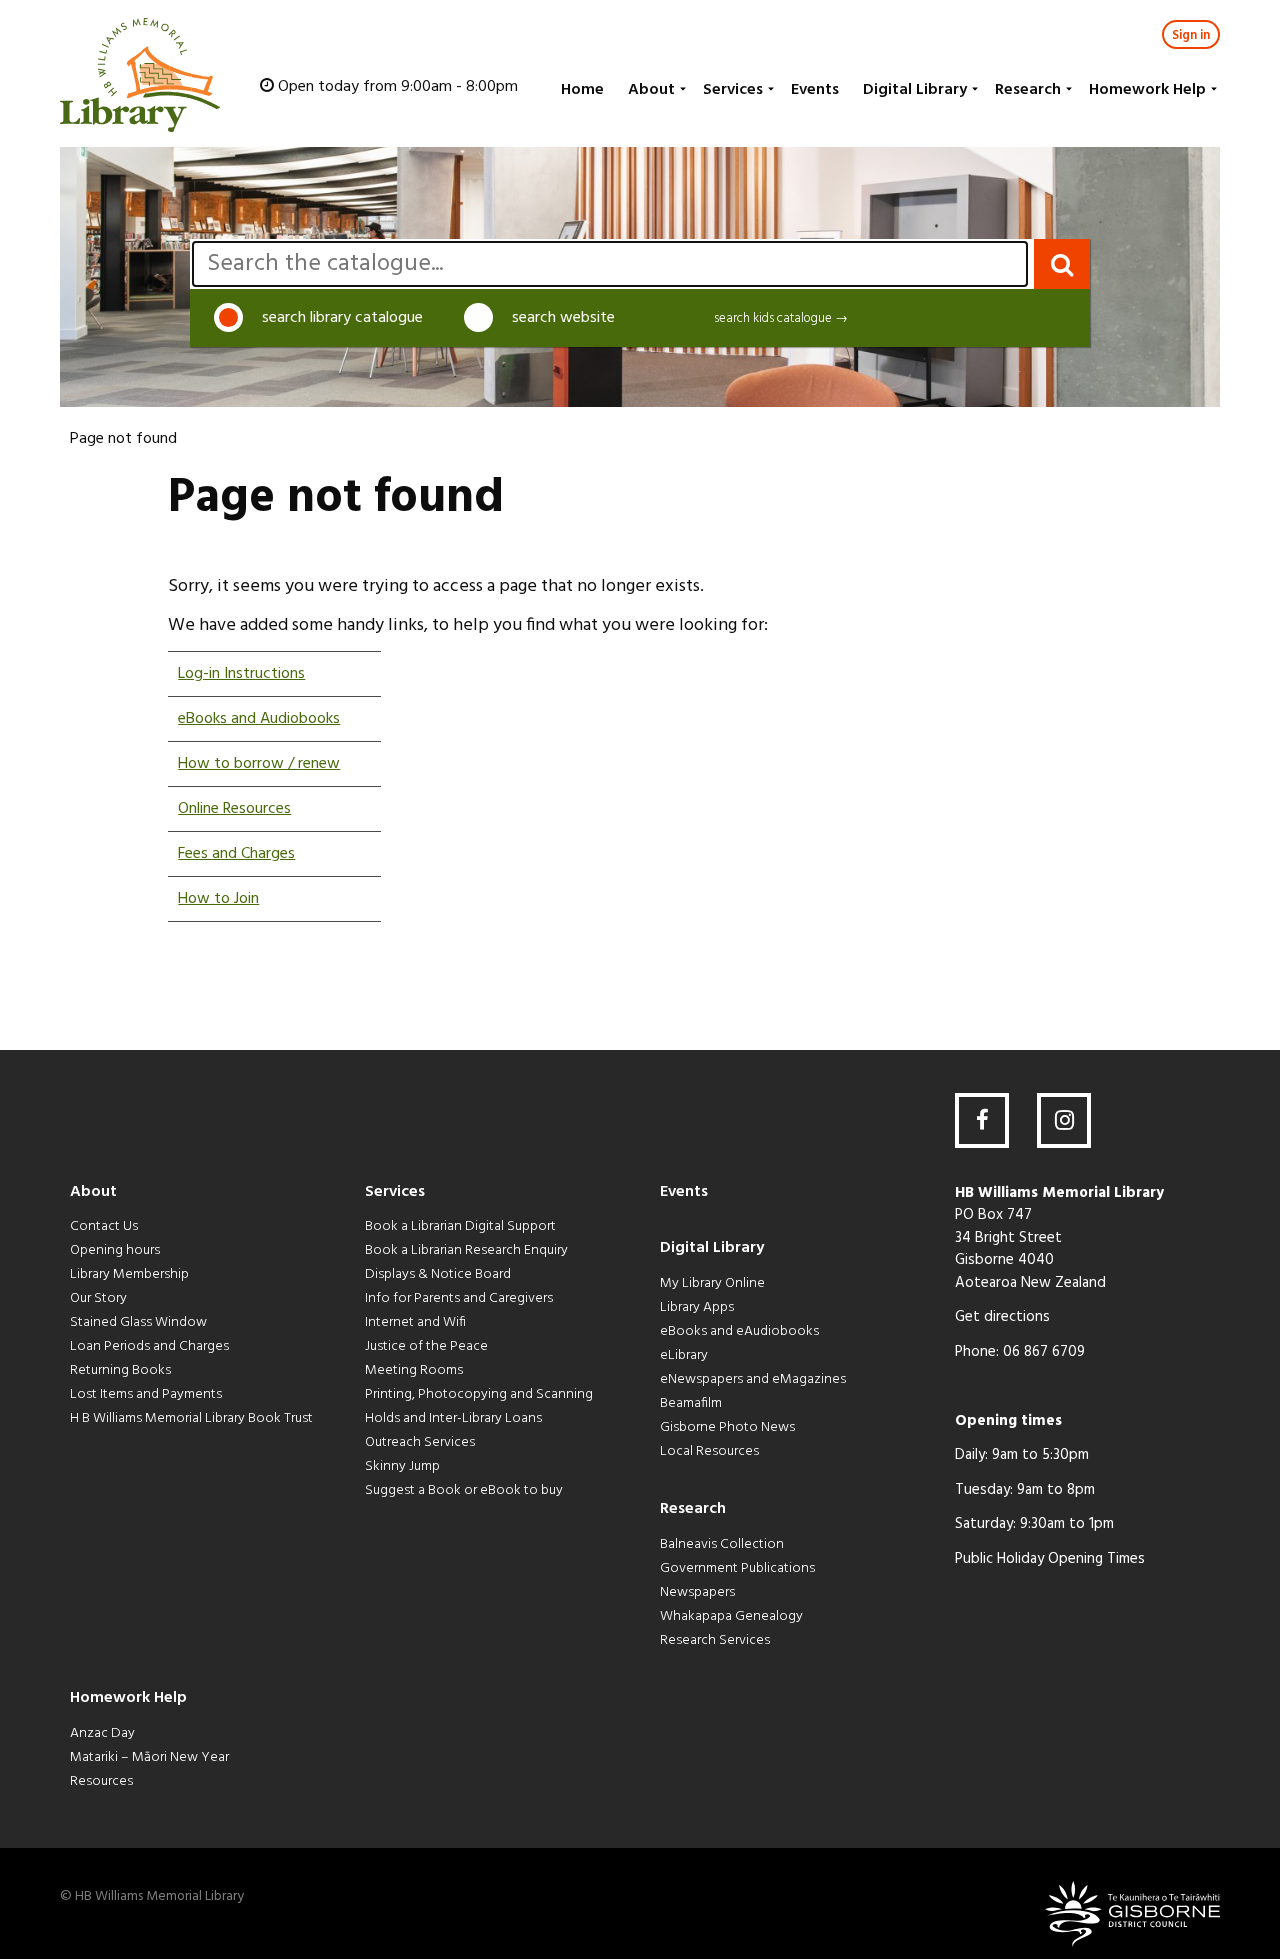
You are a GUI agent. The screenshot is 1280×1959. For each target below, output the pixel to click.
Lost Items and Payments (146, 1394)
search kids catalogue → (781, 319)
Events (815, 90)
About (651, 90)
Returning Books (120, 1370)
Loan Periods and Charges (149, 1346)
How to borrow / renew (259, 764)
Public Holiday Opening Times (1050, 1559)
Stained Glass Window (138, 1322)
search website (563, 318)
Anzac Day (102, 1733)
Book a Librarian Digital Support (460, 1226)
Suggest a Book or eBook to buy (464, 1490)
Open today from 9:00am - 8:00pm (398, 87)
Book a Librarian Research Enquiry (466, 1250)
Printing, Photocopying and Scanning (479, 1394)
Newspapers (697, 1592)
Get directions (1002, 1317)
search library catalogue (342, 318)
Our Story (98, 1298)
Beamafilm (691, 1403)
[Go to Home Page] (140, 75)
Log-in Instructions (241, 674)
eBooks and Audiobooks (259, 719)
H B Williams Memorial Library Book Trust (191, 1418)
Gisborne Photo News (727, 1427)
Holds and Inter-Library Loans (453, 1418)
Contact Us (104, 1226)
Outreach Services (420, 1442)
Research (1028, 90)
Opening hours (115, 1250)
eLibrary (684, 1355)
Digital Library (915, 90)
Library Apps (697, 1307)
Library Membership (129, 1274)
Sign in (1191, 35)
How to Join (218, 899)
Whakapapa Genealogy (731, 1616)
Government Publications (737, 1568)
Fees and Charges (236, 854)
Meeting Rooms (414, 1370)
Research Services (715, 1640)
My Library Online (712, 1283)
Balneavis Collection (722, 1544)
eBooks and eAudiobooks (739, 1331)
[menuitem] (580, 90)
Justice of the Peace (426, 1346)
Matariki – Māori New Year (149, 1757)
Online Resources (234, 809)
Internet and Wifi (415, 1322)
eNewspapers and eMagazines (753, 1379)
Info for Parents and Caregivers (459, 1298)
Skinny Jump (402, 1466)
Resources (101, 1781)
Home (582, 90)
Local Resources (709, 1451)
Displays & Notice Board (438, 1274)
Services (733, 90)
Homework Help (1147, 90)
